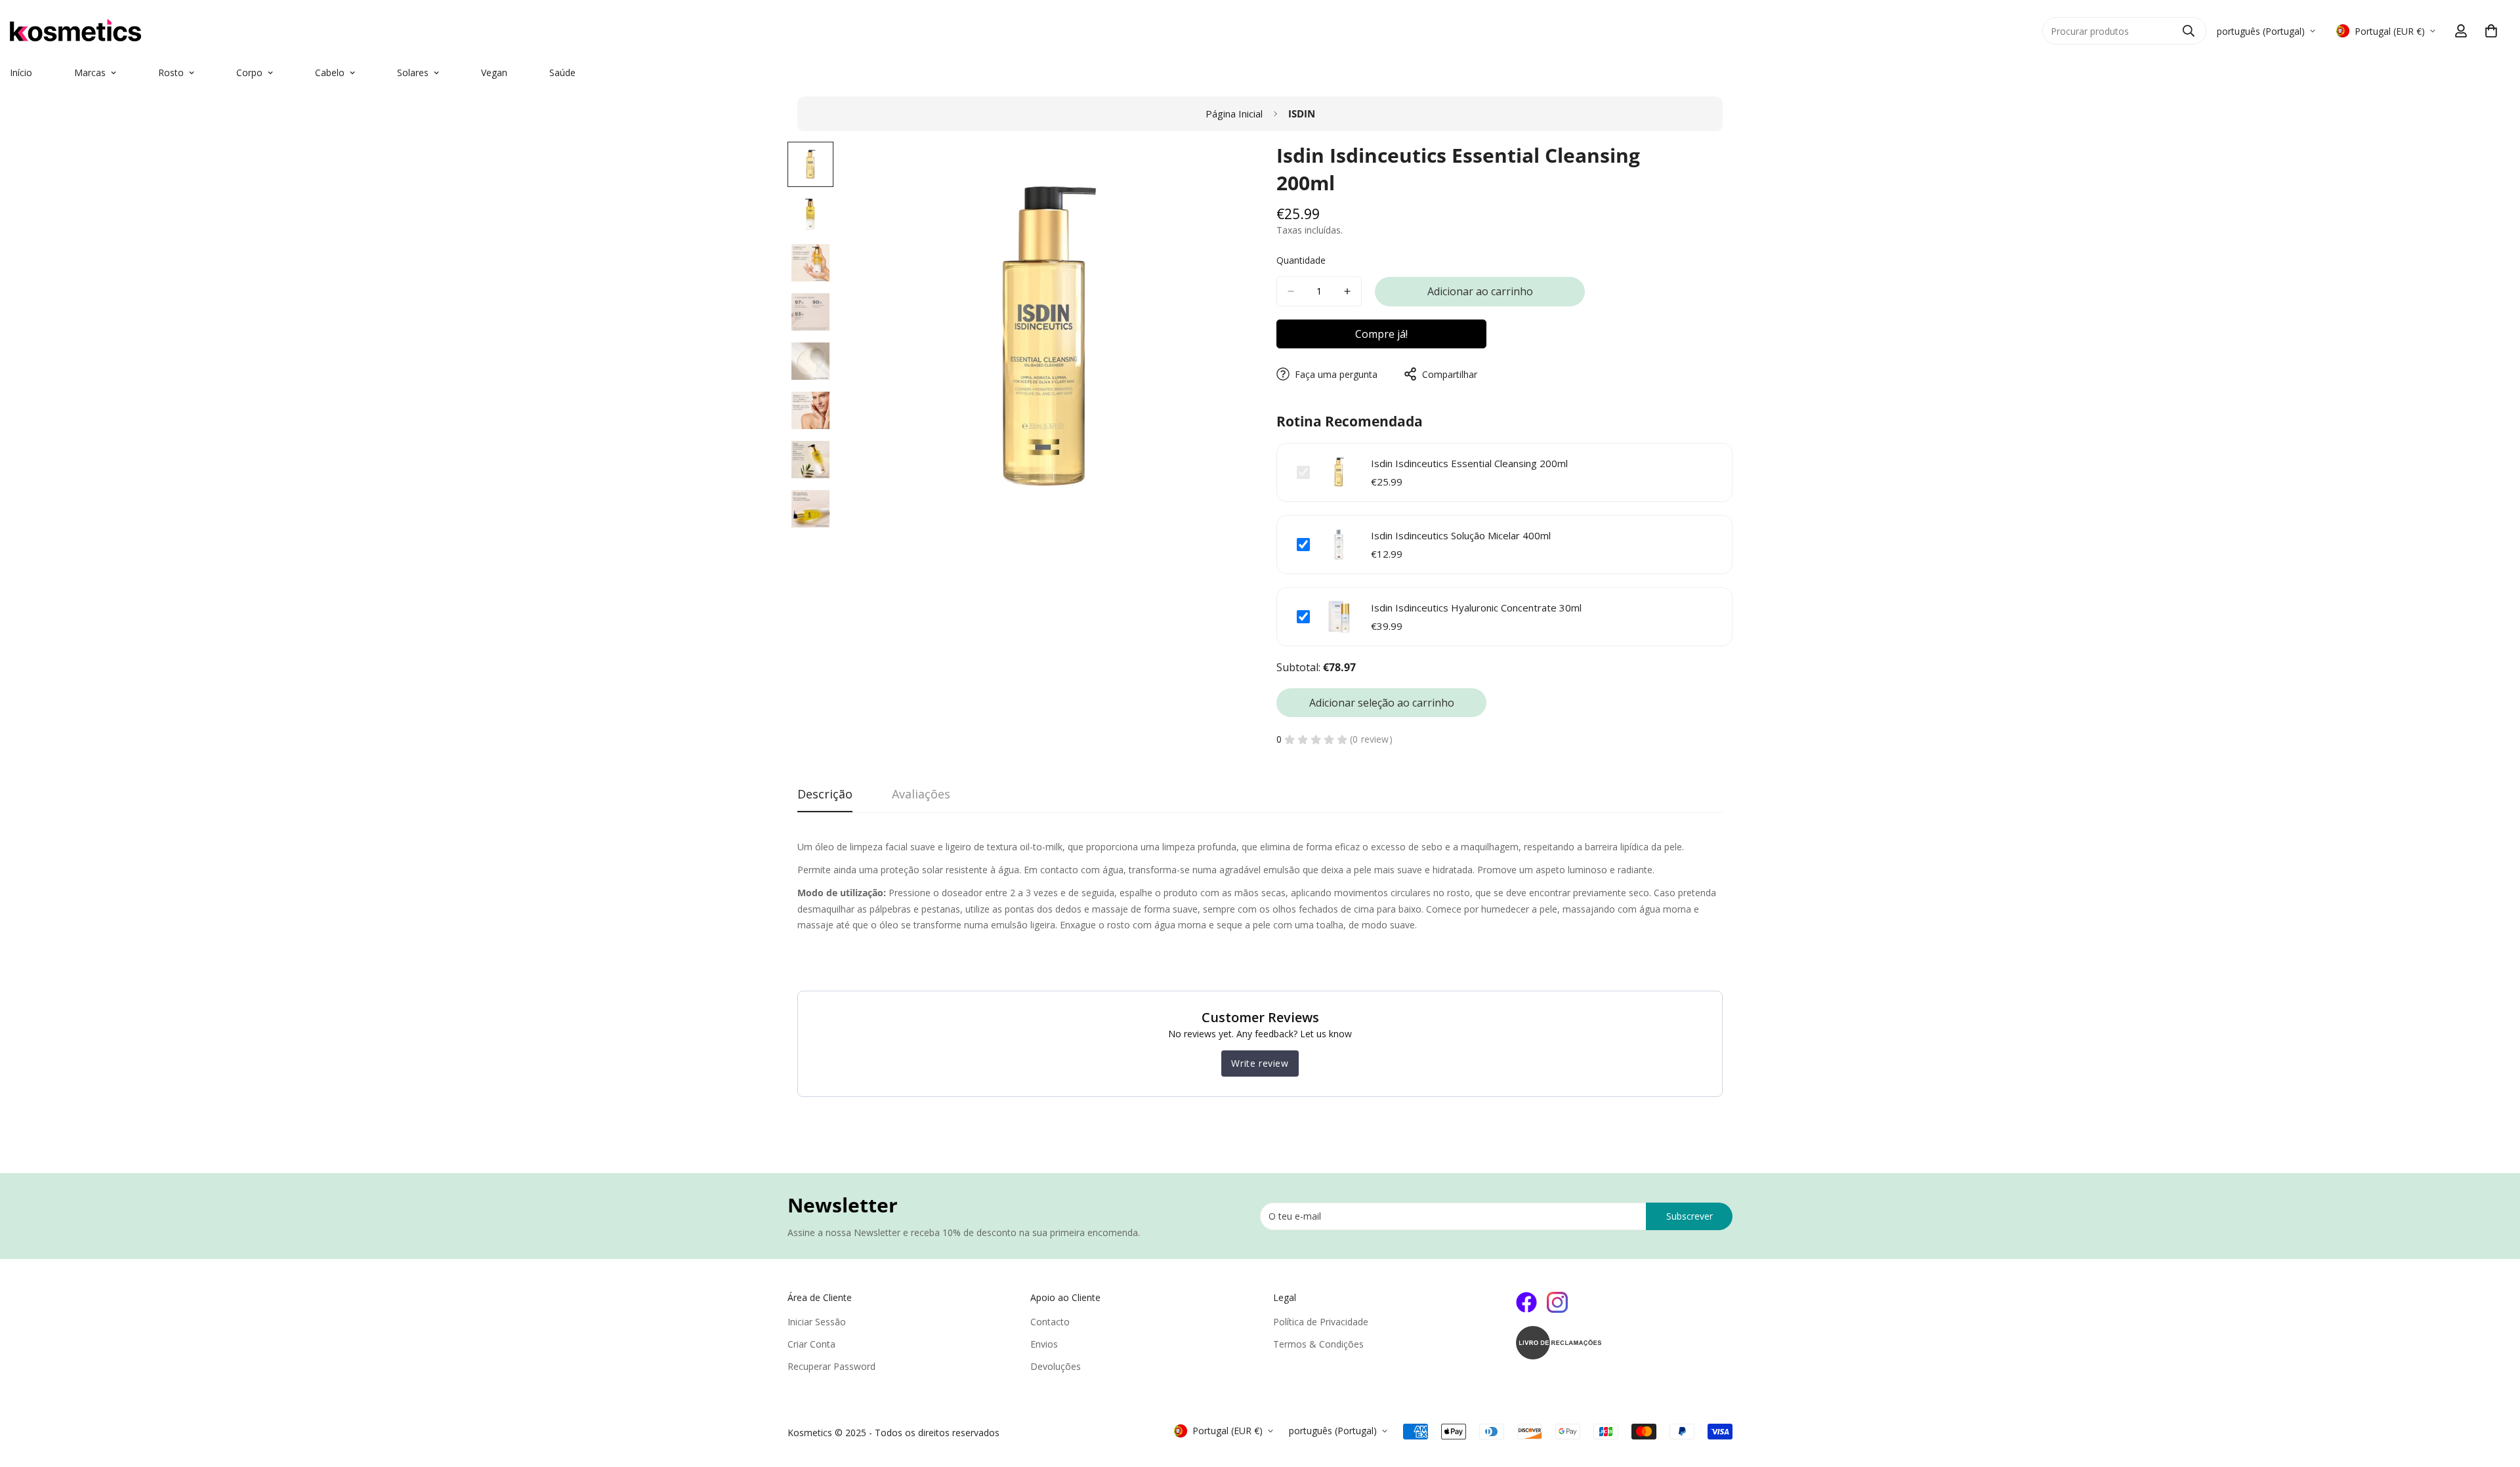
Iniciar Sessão (817, 1322)
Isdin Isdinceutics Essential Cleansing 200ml (1469, 463)
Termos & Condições (1318, 1344)
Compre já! (1381, 334)
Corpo (249, 72)
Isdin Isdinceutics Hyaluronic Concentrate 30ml (1476, 608)
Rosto (171, 72)
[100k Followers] (1557, 1302)
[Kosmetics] (157, 31)
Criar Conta (811, 1344)
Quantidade (1301, 260)
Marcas (90, 72)
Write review (1260, 1063)
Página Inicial (1234, 114)
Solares (413, 72)
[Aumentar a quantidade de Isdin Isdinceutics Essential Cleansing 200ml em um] (1347, 291)
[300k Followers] (1526, 1302)
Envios (1044, 1344)
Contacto (1050, 1322)
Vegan (494, 72)
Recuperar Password (831, 1366)
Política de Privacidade (1321, 1322)
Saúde (562, 72)
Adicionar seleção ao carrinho (1382, 703)
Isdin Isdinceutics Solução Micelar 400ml (1461, 535)
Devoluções (1056, 1366)
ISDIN (1302, 114)
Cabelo (330, 72)
